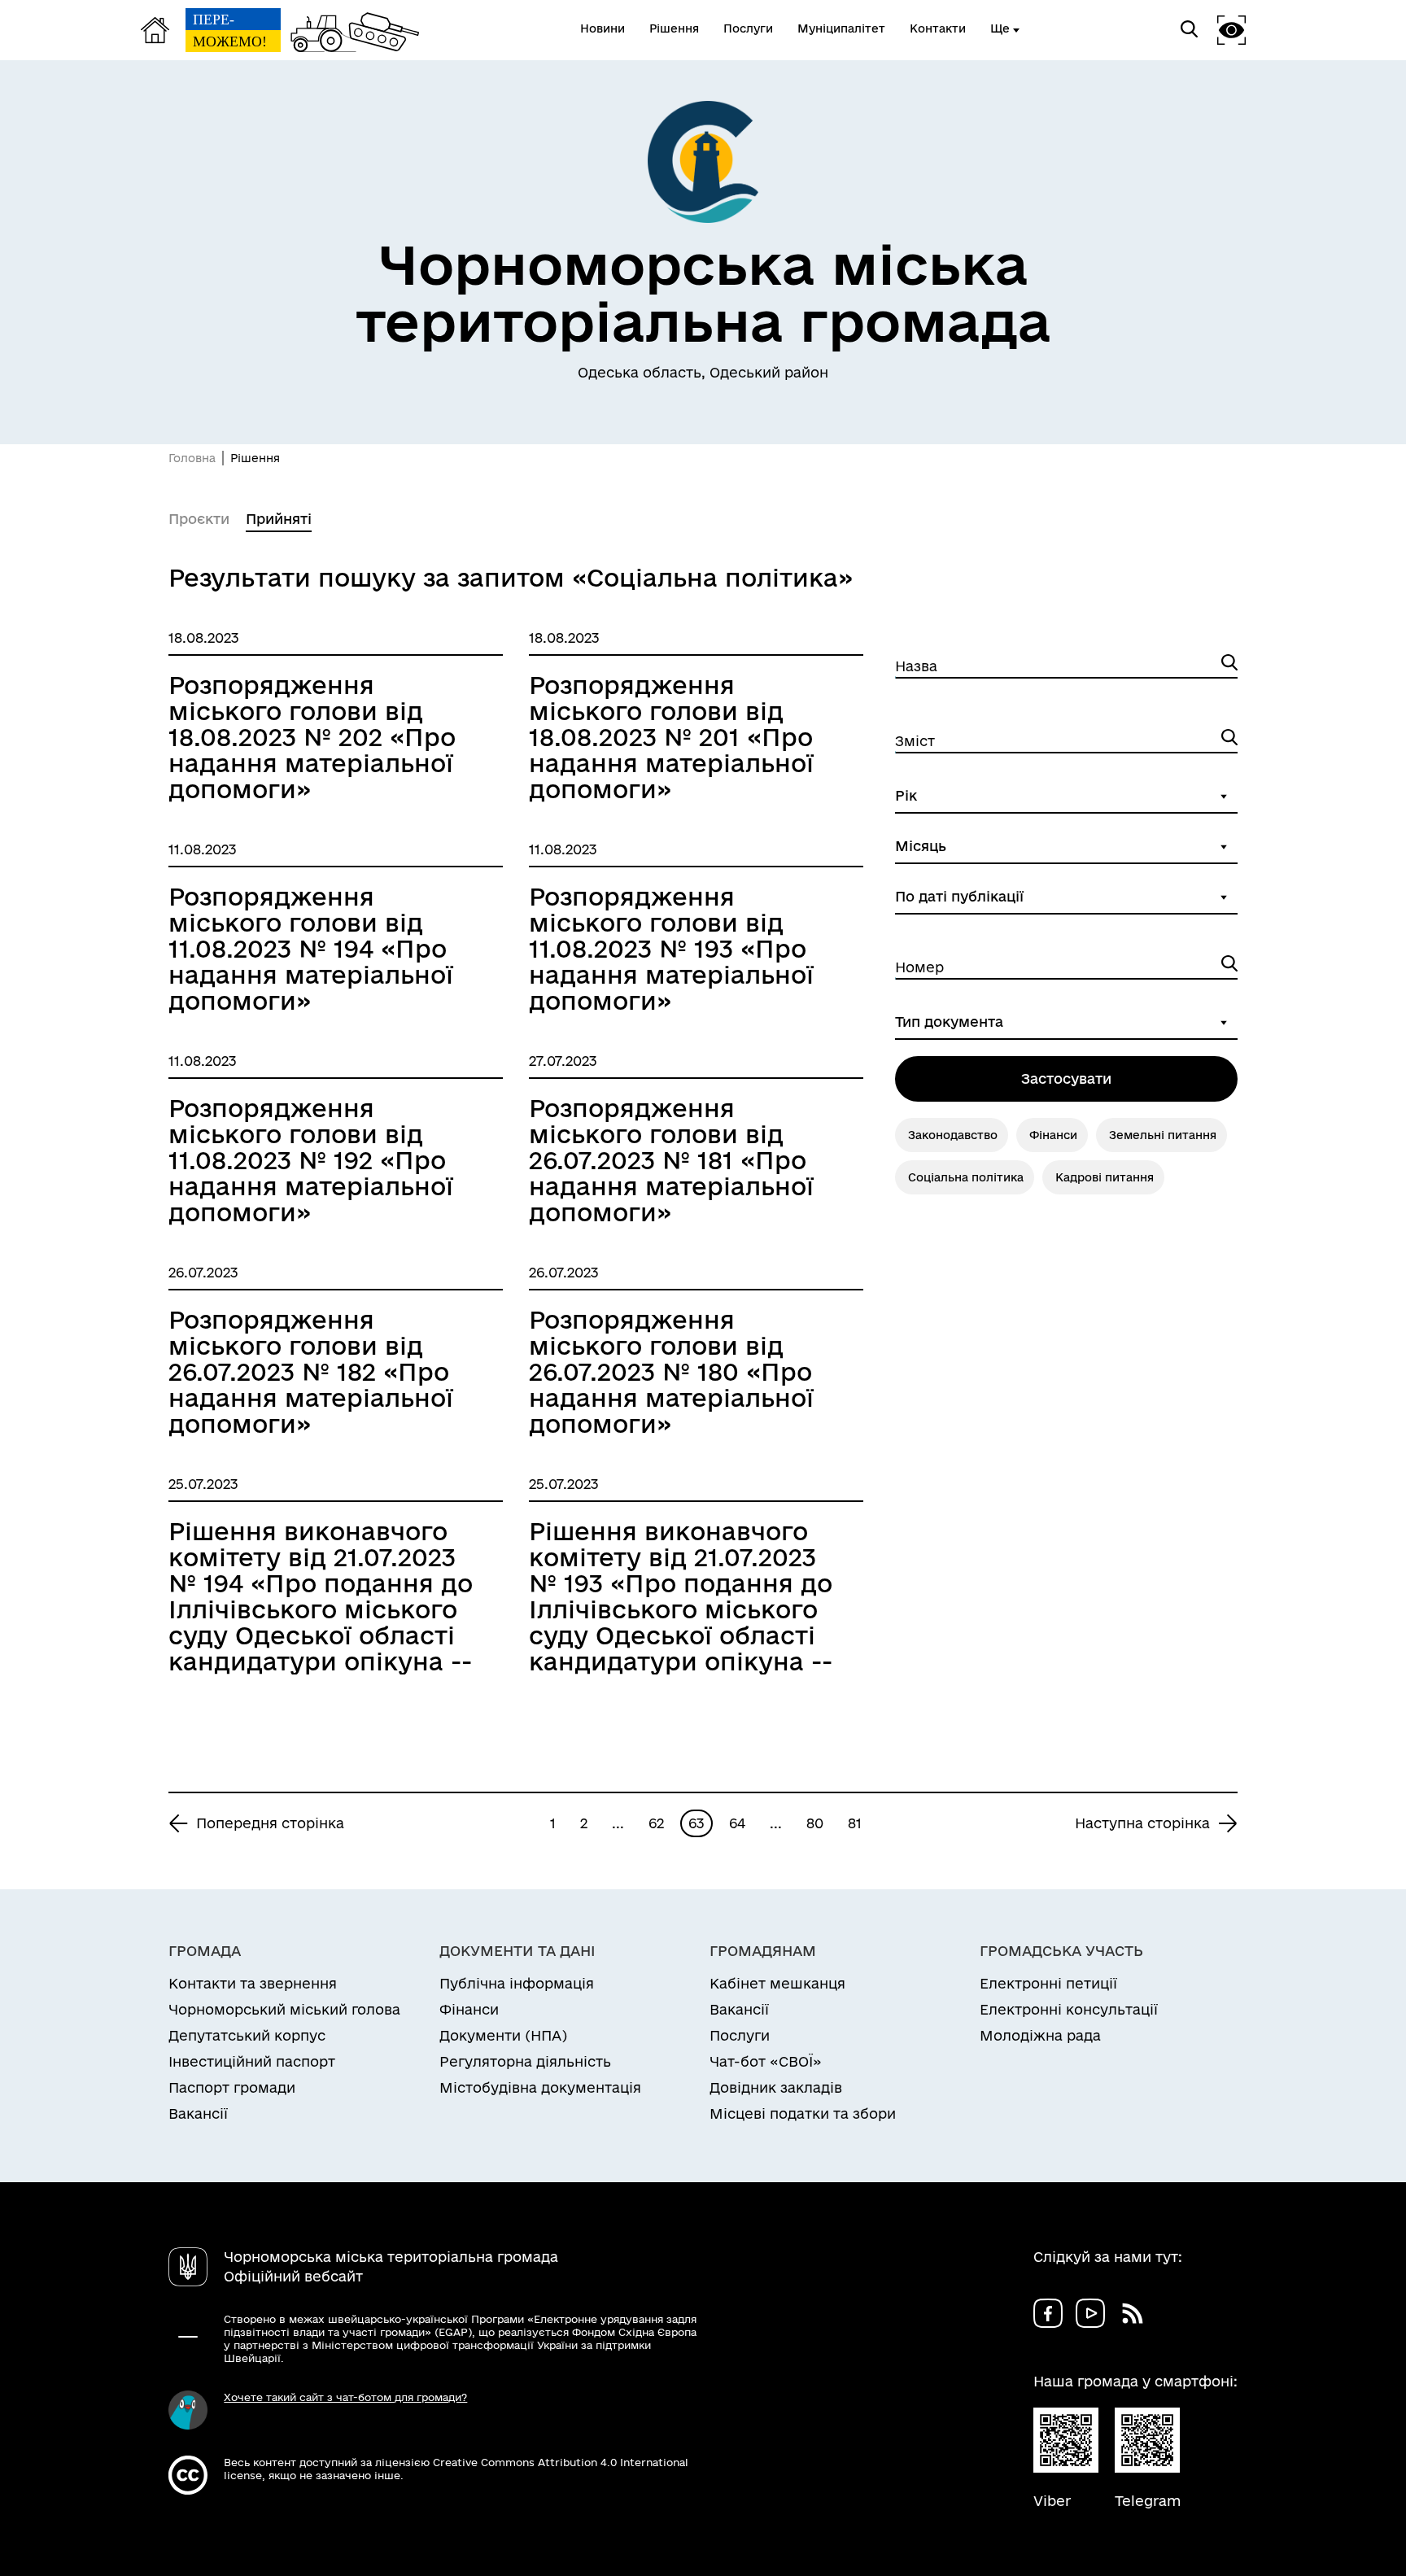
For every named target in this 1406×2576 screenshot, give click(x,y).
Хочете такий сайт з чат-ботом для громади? (345, 2397)
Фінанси (1053, 1135)
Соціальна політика (966, 1177)
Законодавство (953, 1135)
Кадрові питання (1105, 1177)
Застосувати (1066, 1078)
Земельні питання (1163, 1135)
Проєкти (199, 519)
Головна (192, 458)
